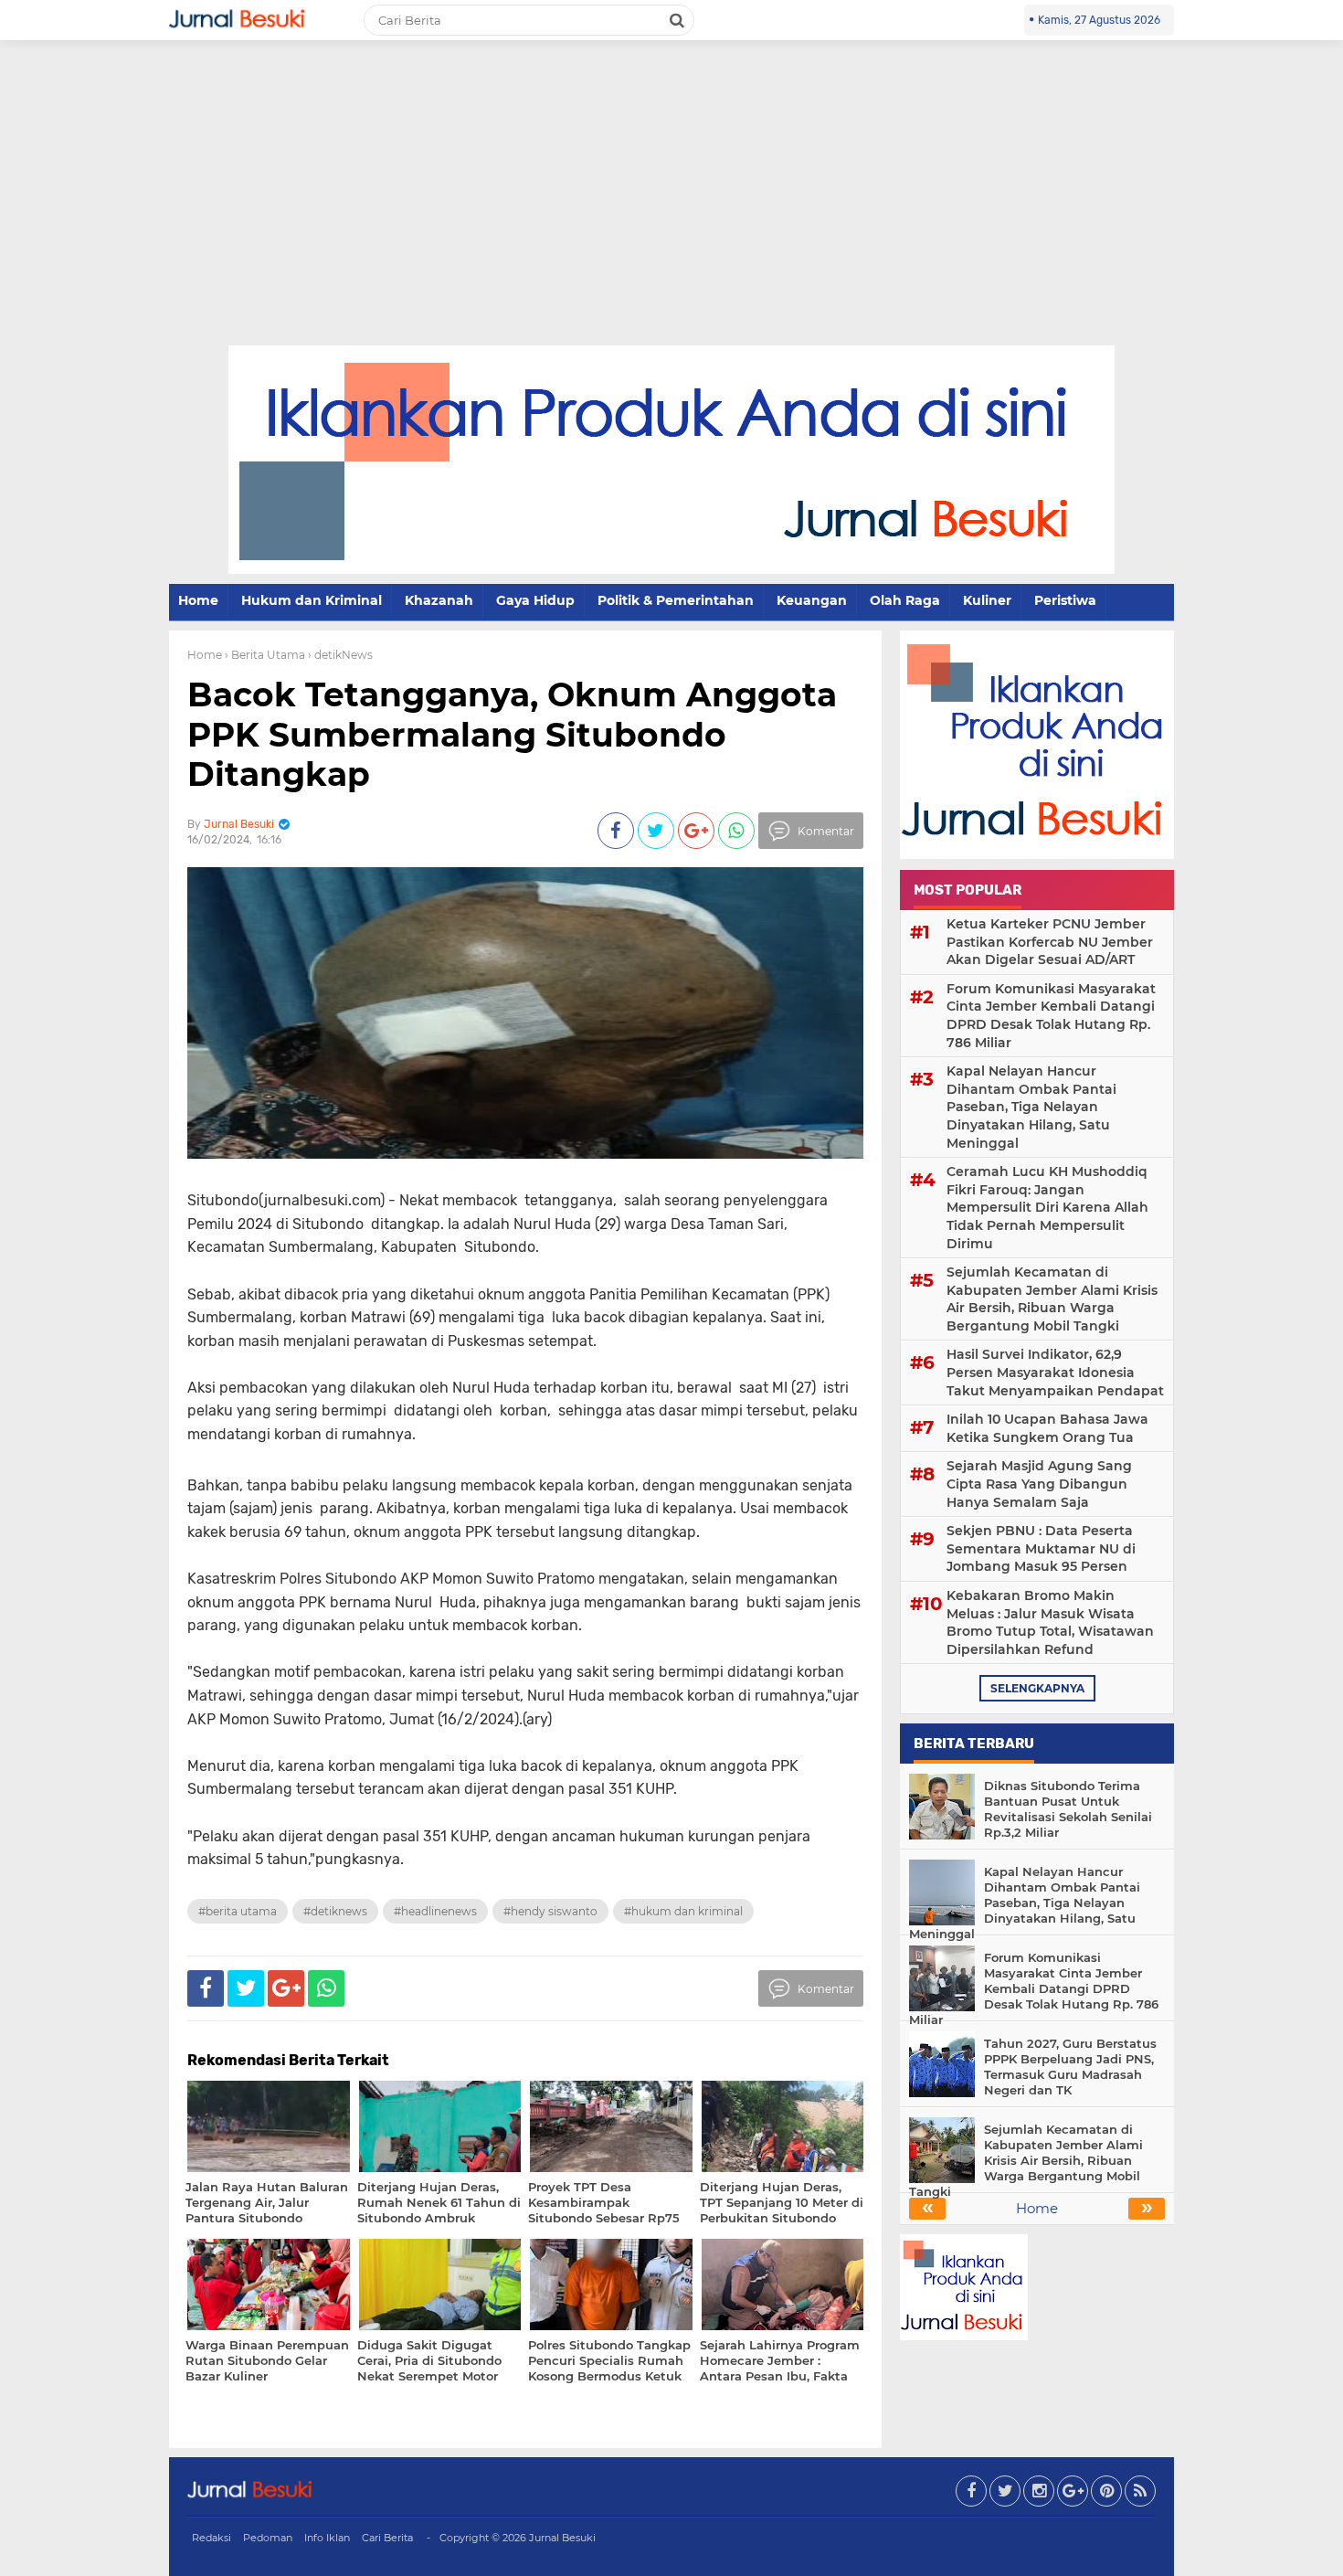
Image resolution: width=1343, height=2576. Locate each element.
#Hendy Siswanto (550, 1911)
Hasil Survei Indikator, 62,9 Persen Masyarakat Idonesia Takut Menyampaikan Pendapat (1055, 1372)
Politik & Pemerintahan (676, 600)
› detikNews (340, 655)
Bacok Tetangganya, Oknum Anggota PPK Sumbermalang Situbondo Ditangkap (512, 734)
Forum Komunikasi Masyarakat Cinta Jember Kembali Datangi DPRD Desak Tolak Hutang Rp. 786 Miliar (1051, 1016)
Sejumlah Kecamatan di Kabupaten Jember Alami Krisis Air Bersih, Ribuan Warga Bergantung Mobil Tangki (1052, 1299)
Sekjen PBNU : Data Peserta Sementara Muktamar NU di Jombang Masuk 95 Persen (1041, 1548)
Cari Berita (387, 2538)
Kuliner (987, 600)
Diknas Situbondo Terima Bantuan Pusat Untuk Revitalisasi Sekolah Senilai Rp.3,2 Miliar (1068, 1809)
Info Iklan (327, 2538)
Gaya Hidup (535, 600)
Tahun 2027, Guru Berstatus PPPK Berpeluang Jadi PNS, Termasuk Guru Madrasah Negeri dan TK (1070, 2067)
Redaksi (211, 2538)
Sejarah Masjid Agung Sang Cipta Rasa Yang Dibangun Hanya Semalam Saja (1039, 1484)
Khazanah (439, 600)
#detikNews (335, 1911)
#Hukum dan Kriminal (683, 1911)
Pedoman (268, 2538)
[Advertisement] (671, 208)
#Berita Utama (238, 1911)
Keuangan (812, 600)
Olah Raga (905, 600)
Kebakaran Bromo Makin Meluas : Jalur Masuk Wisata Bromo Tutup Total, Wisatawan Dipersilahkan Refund (1050, 1622)
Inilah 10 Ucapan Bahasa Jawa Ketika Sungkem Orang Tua (1047, 1428)
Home (198, 600)
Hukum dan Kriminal (312, 600)
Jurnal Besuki (562, 2538)
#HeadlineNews (435, 1911)
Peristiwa (1065, 600)
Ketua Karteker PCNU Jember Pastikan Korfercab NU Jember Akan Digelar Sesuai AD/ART (1050, 942)
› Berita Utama (265, 655)
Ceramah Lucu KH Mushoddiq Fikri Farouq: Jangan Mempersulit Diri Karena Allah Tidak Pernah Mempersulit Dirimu (1047, 1207)
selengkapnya (1037, 1688)
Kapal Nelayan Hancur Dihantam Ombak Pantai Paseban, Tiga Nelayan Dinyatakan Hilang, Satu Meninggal (1031, 1107)
